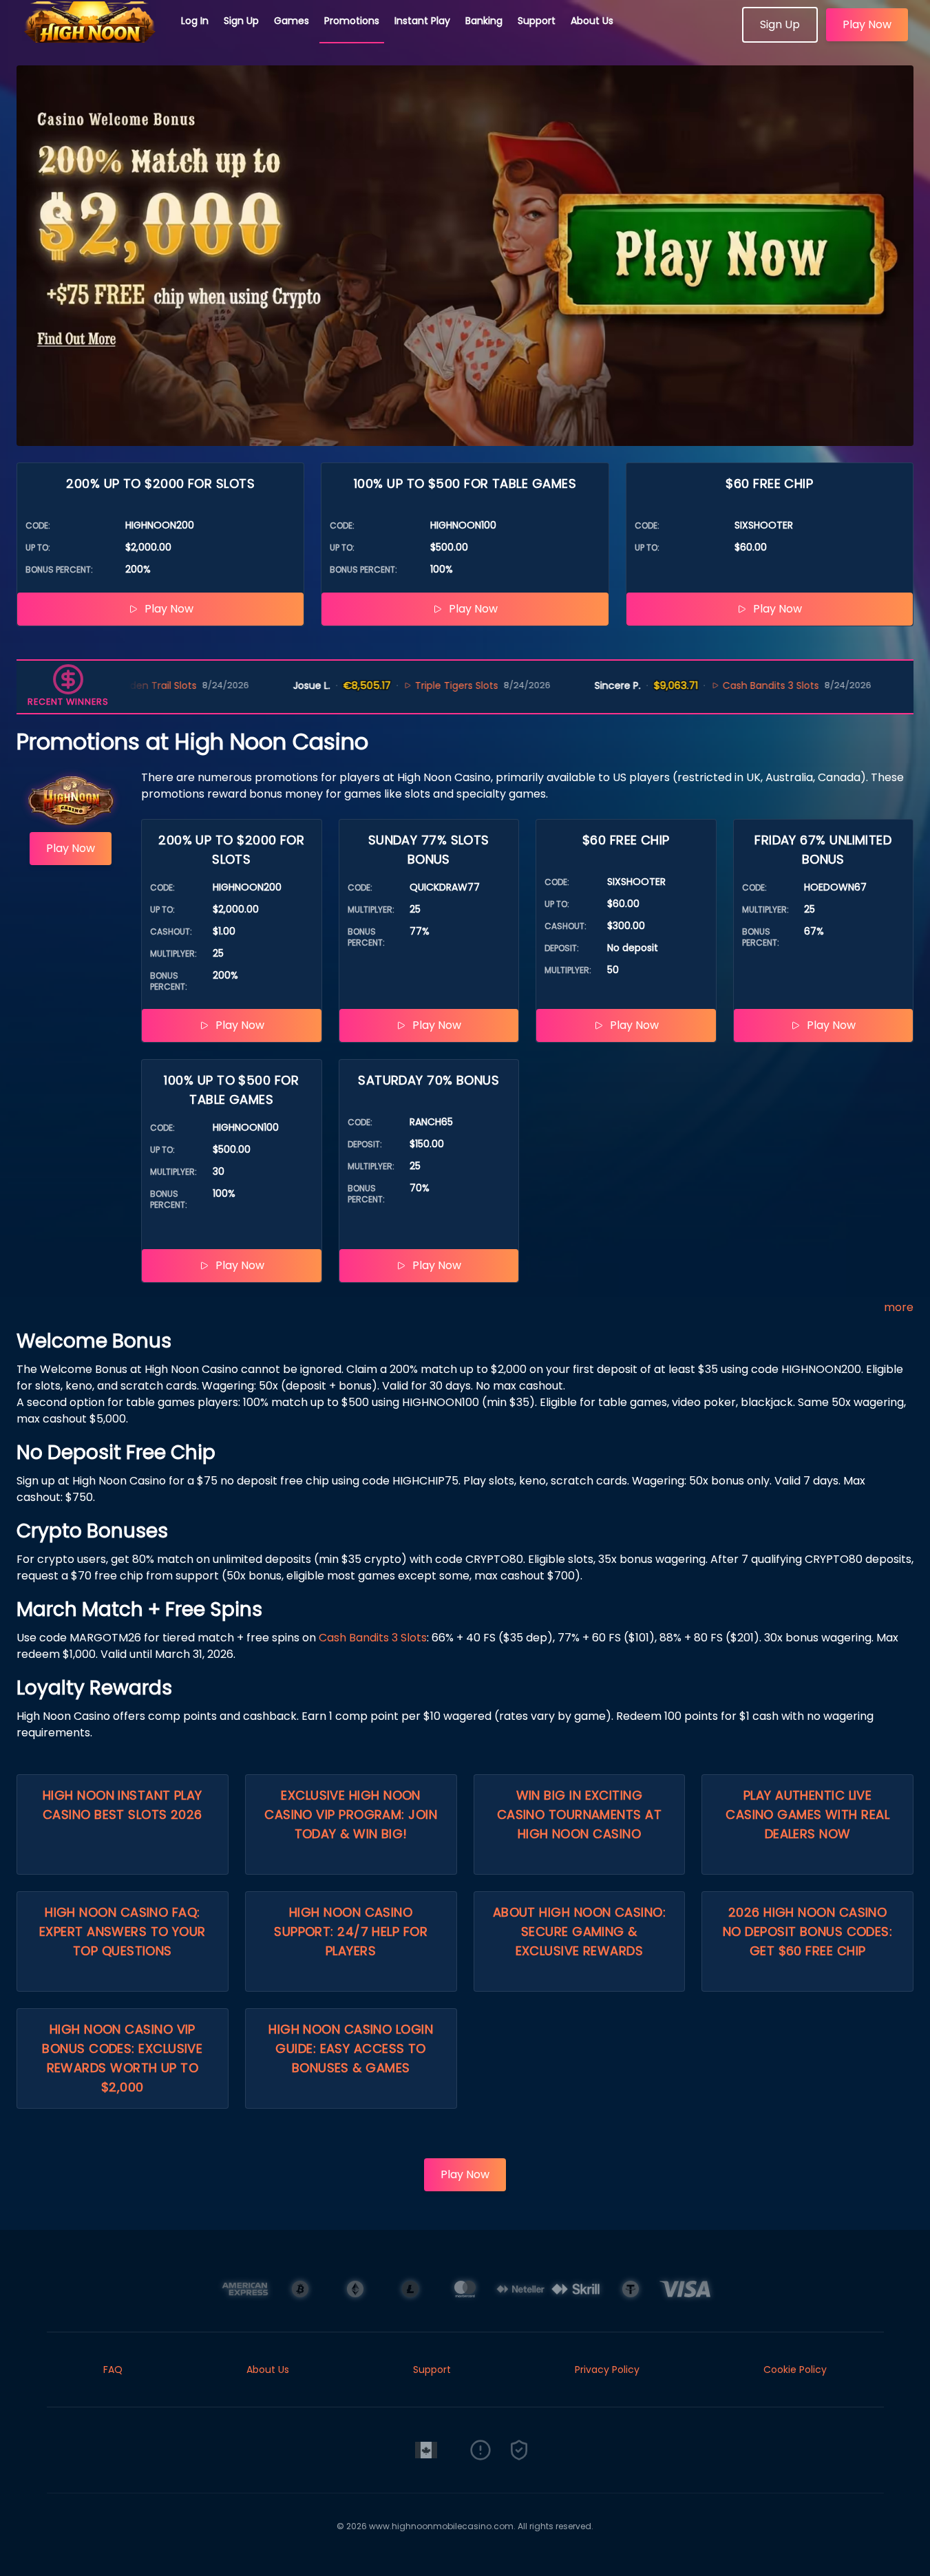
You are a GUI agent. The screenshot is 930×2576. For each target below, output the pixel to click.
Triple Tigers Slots (402, 685)
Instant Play (422, 21)
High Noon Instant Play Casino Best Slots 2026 (123, 1805)
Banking (484, 21)
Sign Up (241, 21)
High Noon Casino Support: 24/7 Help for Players (351, 1931)
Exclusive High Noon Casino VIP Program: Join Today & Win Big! (351, 1814)
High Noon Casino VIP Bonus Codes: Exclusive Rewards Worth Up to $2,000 (122, 2058)
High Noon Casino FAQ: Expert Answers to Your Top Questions (123, 1931)
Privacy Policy (607, 2370)
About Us (592, 21)
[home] (91, 38)
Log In (195, 21)
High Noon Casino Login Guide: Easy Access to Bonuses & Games (351, 2048)
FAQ (113, 2370)
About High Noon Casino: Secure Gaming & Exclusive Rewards (579, 1931)
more (899, 1307)
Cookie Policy (795, 2370)
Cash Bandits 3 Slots (717, 685)
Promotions (352, 21)
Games (292, 21)
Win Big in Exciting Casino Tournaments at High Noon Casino (579, 1814)
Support (537, 21)
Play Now (867, 24)
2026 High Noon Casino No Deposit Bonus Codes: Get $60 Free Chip (807, 1931)
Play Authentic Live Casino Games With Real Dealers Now (807, 1814)
